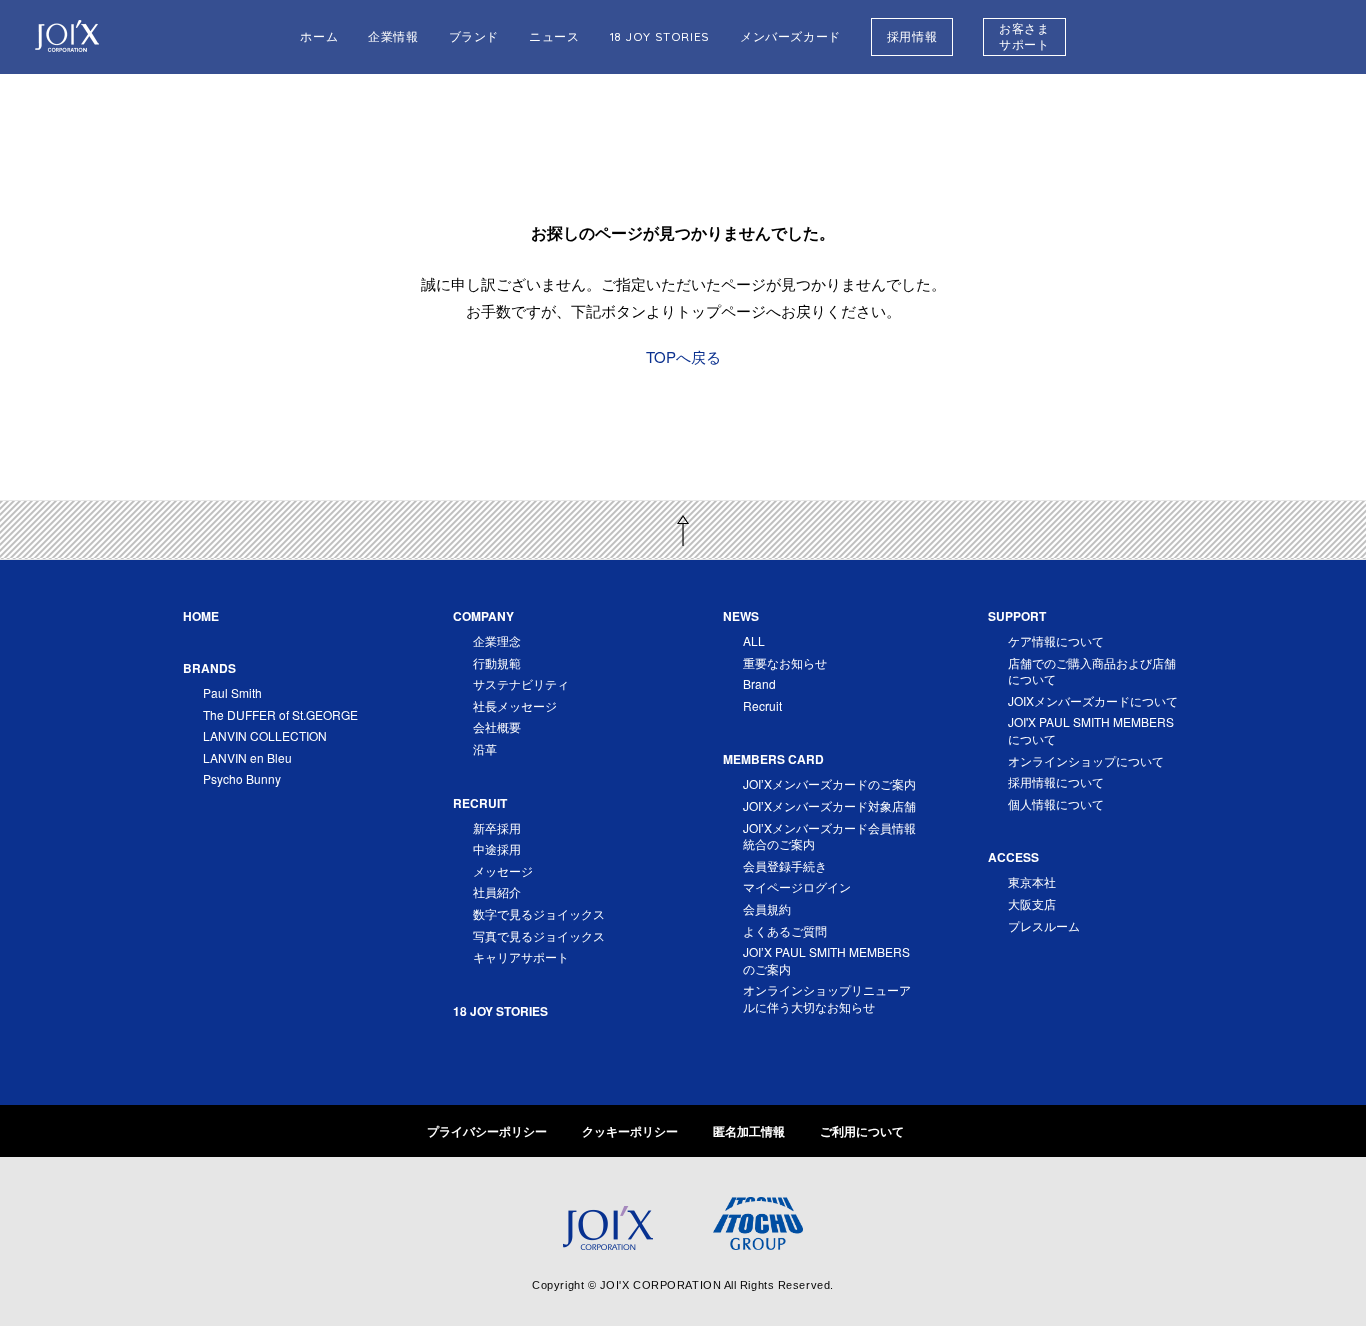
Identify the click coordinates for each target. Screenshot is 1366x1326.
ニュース (554, 37)
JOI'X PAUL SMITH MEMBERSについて (1091, 730)
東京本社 (1032, 881)
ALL (754, 640)
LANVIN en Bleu (247, 757)
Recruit (762, 705)
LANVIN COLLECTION (265, 735)
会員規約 (767, 908)
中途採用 (497, 848)
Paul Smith (232, 692)
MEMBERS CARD (773, 759)
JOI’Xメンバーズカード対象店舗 (829, 805)
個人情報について (1056, 803)
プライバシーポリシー (487, 1131)
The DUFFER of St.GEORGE (280, 714)
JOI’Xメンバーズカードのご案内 (829, 783)
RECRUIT (480, 803)
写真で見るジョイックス (539, 935)
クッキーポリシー (630, 1131)
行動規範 (497, 662)
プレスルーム (1044, 925)
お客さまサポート (1024, 36)
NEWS (741, 616)
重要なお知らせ (785, 662)
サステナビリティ (521, 683)
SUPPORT (1017, 616)
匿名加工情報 (749, 1131)
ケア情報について (1056, 640)
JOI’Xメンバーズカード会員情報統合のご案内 (829, 836)
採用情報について (1056, 781)
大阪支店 (1032, 903)
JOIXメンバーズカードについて (1093, 700)
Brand (759, 683)
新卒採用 (497, 827)
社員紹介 (497, 891)
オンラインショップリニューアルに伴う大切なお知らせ (827, 998)
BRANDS (209, 668)
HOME (201, 616)
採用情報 (912, 36)
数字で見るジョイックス (539, 913)
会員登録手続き (785, 865)
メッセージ (503, 870)
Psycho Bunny (242, 778)
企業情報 (393, 37)
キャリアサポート (521, 956)
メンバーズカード (790, 37)
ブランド (474, 37)
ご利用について (862, 1131)
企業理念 (497, 640)
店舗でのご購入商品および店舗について (1092, 671)
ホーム (319, 37)
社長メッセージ (515, 705)
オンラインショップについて (1086, 760)
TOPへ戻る (683, 356)
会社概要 (497, 726)
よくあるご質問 (785, 930)
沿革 (485, 748)
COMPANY (483, 616)
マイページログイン (797, 886)
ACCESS (1013, 857)
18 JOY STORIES (660, 37)
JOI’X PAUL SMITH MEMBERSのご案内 (826, 960)
